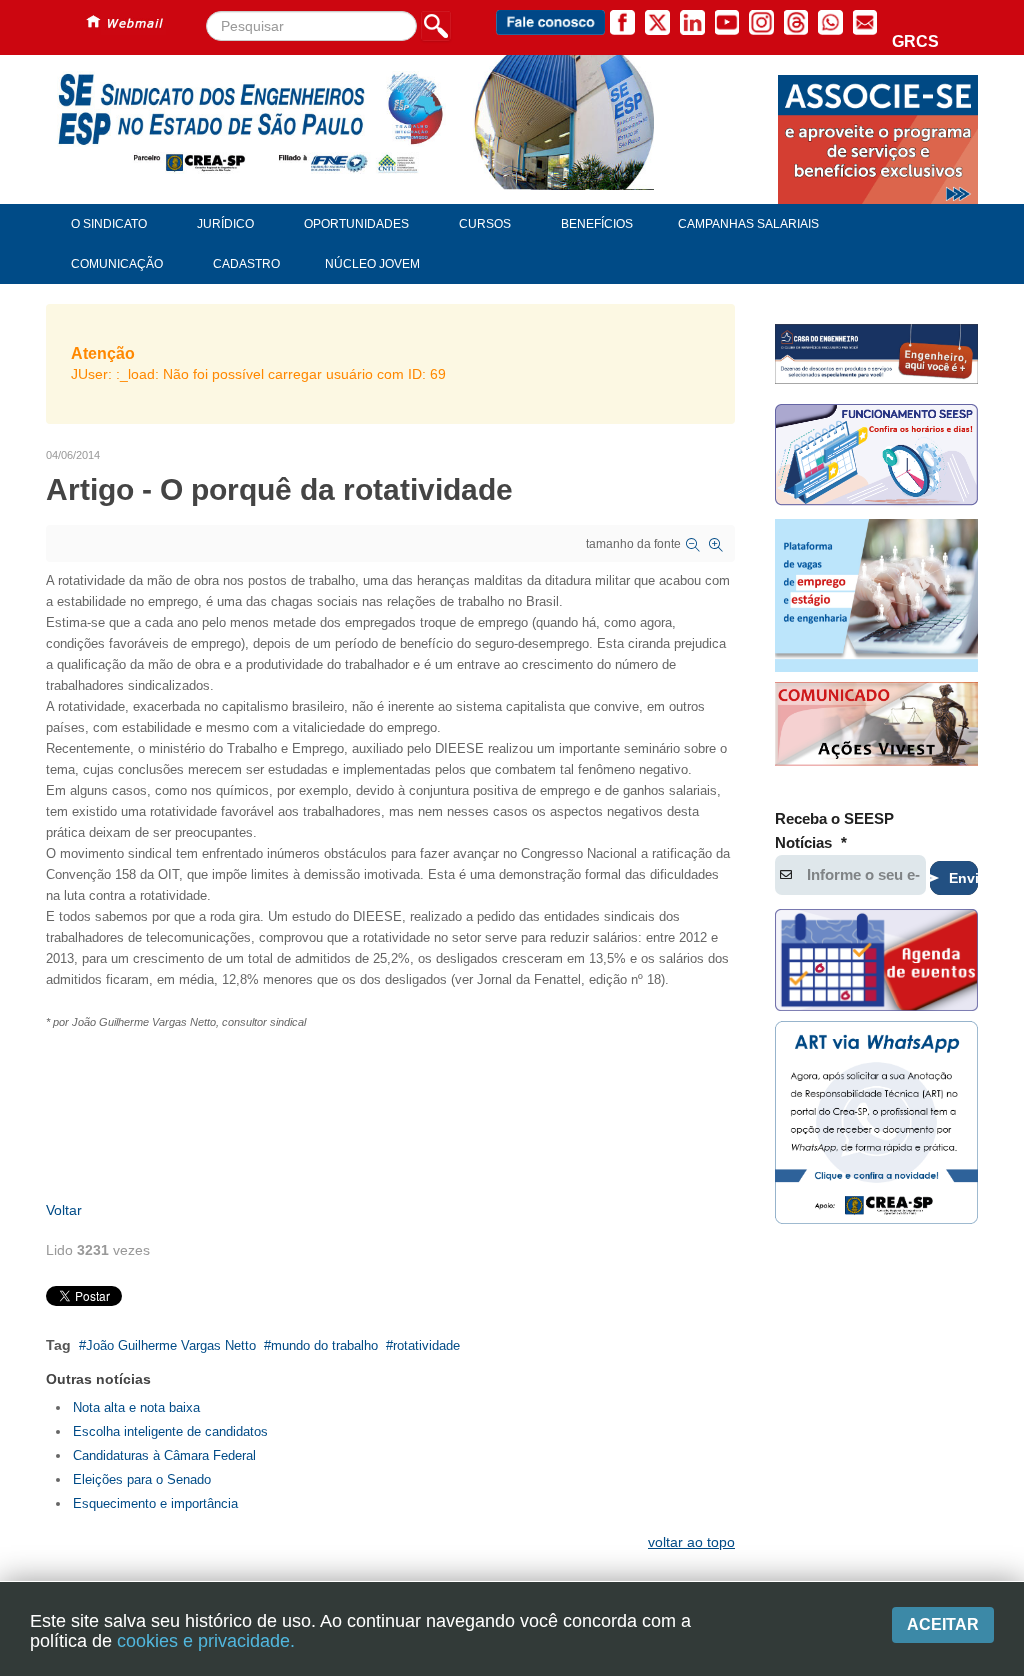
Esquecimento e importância (155, 1503)
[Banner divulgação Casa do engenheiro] (876, 354)
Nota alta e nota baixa (136, 1407)
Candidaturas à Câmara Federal (164, 1455)
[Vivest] (876, 726)
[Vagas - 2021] (876, 595)
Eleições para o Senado (142, 1479)
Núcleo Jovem (372, 264)
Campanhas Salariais (748, 224)
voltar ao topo (691, 1542)
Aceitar (943, 1624)
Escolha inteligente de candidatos (170, 1431)
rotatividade (426, 1345)
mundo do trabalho (324, 1345)
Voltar (64, 1210)
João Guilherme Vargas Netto (171, 1345)
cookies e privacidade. (206, 1641)
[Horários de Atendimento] (876, 457)
